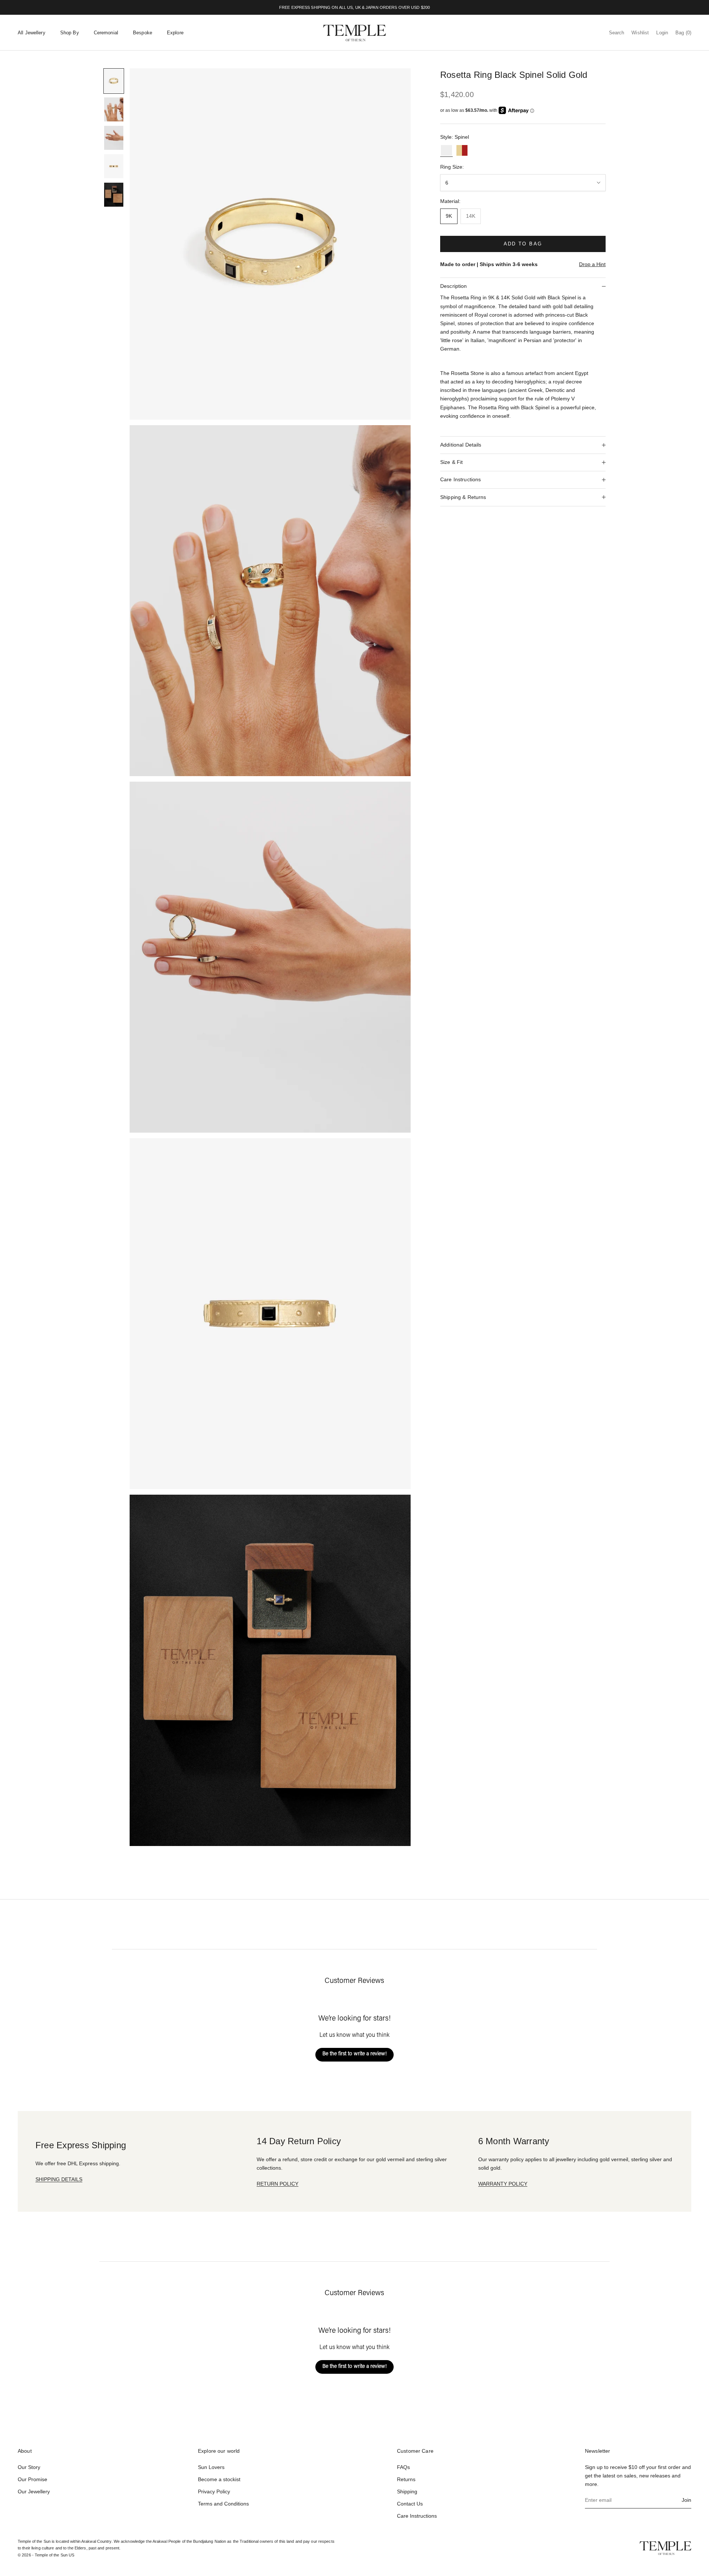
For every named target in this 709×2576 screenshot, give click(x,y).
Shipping (407, 2491)
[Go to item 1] (114, 81)
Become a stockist (219, 2479)
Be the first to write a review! (354, 2054)
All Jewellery (32, 33)
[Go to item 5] (114, 195)
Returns (406, 2479)
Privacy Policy (214, 2491)
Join (686, 2500)
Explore (175, 33)
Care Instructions (417, 2516)
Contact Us (410, 2504)
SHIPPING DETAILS (59, 2179)
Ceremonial (106, 33)
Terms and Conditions (223, 2504)
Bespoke (143, 33)
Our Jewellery (34, 2491)
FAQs (403, 2467)
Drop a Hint (592, 264)
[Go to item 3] (114, 138)
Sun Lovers (211, 2467)
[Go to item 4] (114, 166)
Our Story (29, 2467)
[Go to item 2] (114, 109)
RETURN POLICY (278, 2184)
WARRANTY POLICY (503, 2184)
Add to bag (523, 244)
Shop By (70, 33)
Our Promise (32, 2479)
